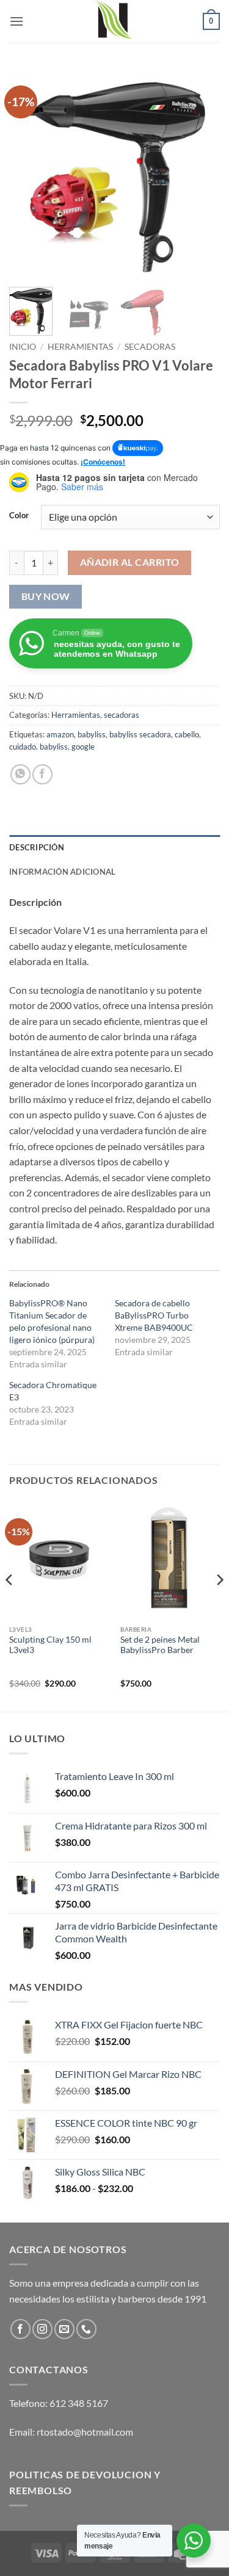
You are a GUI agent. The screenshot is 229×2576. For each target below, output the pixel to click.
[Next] (200, 172)
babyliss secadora (140, 734)
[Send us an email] (64, 2329)
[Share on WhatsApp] (20, 774)
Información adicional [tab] (62, 872)
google (83, 747)
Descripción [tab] (37, 847)
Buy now (46, 596)
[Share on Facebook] (42, 774)
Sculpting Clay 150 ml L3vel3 (50, 1645)
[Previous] (29, 172)
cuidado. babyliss (38, 747)
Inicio (23, 347)
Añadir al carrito (130, 562)
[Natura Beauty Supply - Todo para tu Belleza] (115, 21)
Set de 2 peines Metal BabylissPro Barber (160, 1645)
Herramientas (80, 347)
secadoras (150, 347)
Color (19, 516)
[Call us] (86, 2329)
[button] (16, 21)
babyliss (92, 734)
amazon (60, 734)
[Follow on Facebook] (20, 2329)
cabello (187, 734)
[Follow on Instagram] (42, 2329)
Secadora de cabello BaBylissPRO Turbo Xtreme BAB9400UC (154, 1315)
